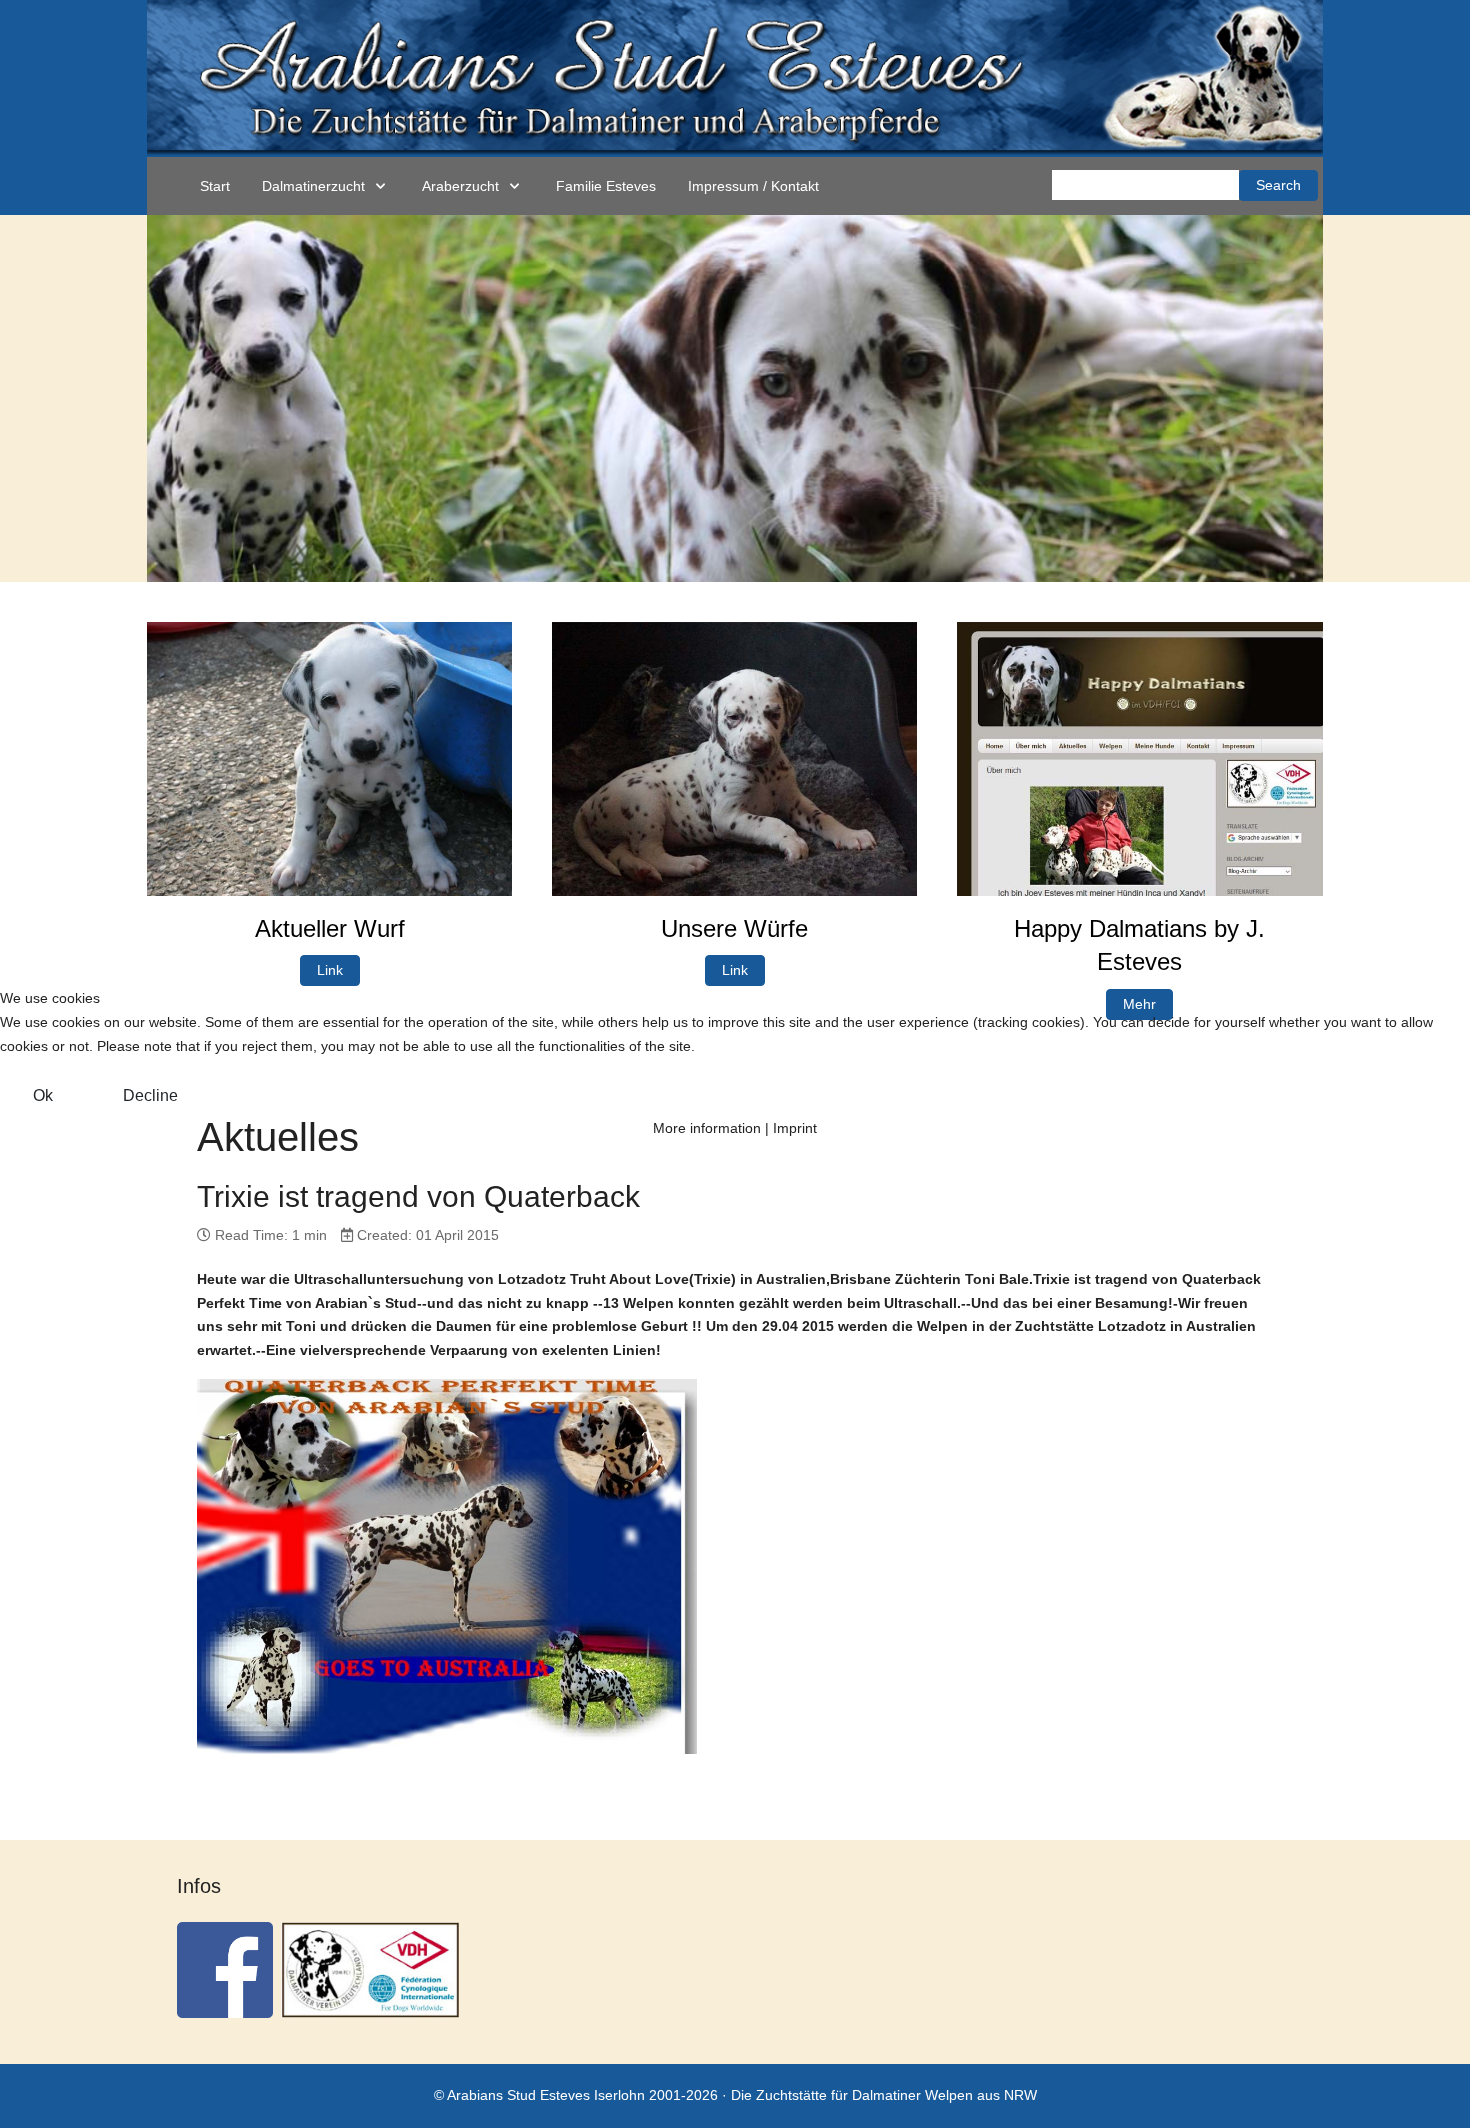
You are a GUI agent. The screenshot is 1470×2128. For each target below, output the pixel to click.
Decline (150, 1095)
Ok (43, 1095)
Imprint (795, 1128)
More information (707, 1128)
